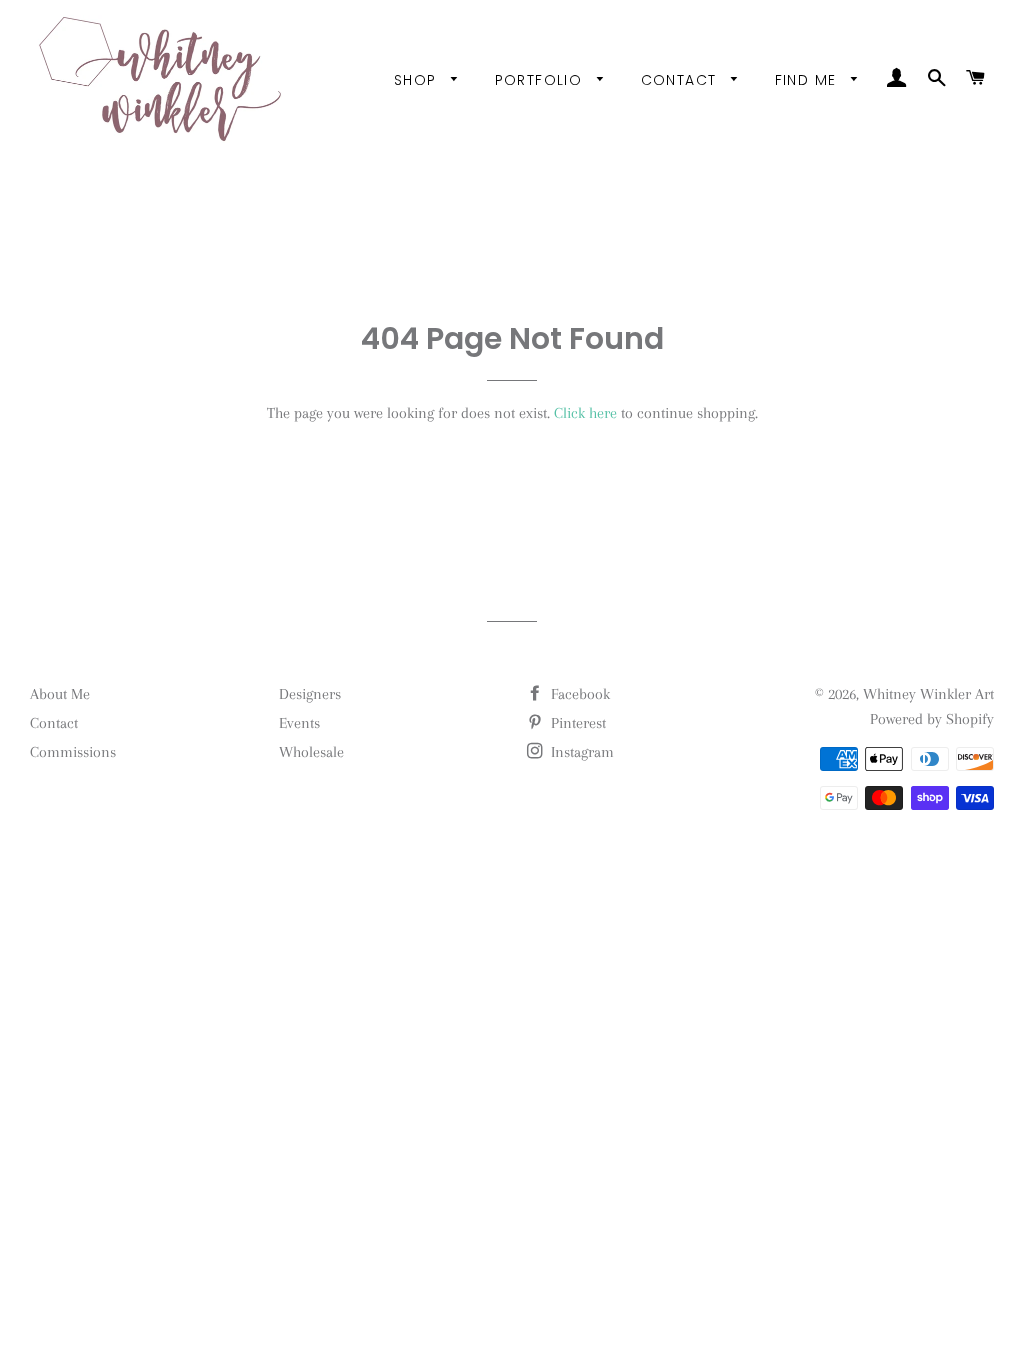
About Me (60, 694)
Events (299, 723)
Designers (310, 694)
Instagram (580, 752)
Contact (681, 80)
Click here (585, 413)
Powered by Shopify (932, 719)
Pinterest (576, 723)
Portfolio (541, 80)
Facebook (578, 694)
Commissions (73, 752)
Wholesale (311, 752)
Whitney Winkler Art (928, 694)
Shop (418, 80)
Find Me (808, 80)
